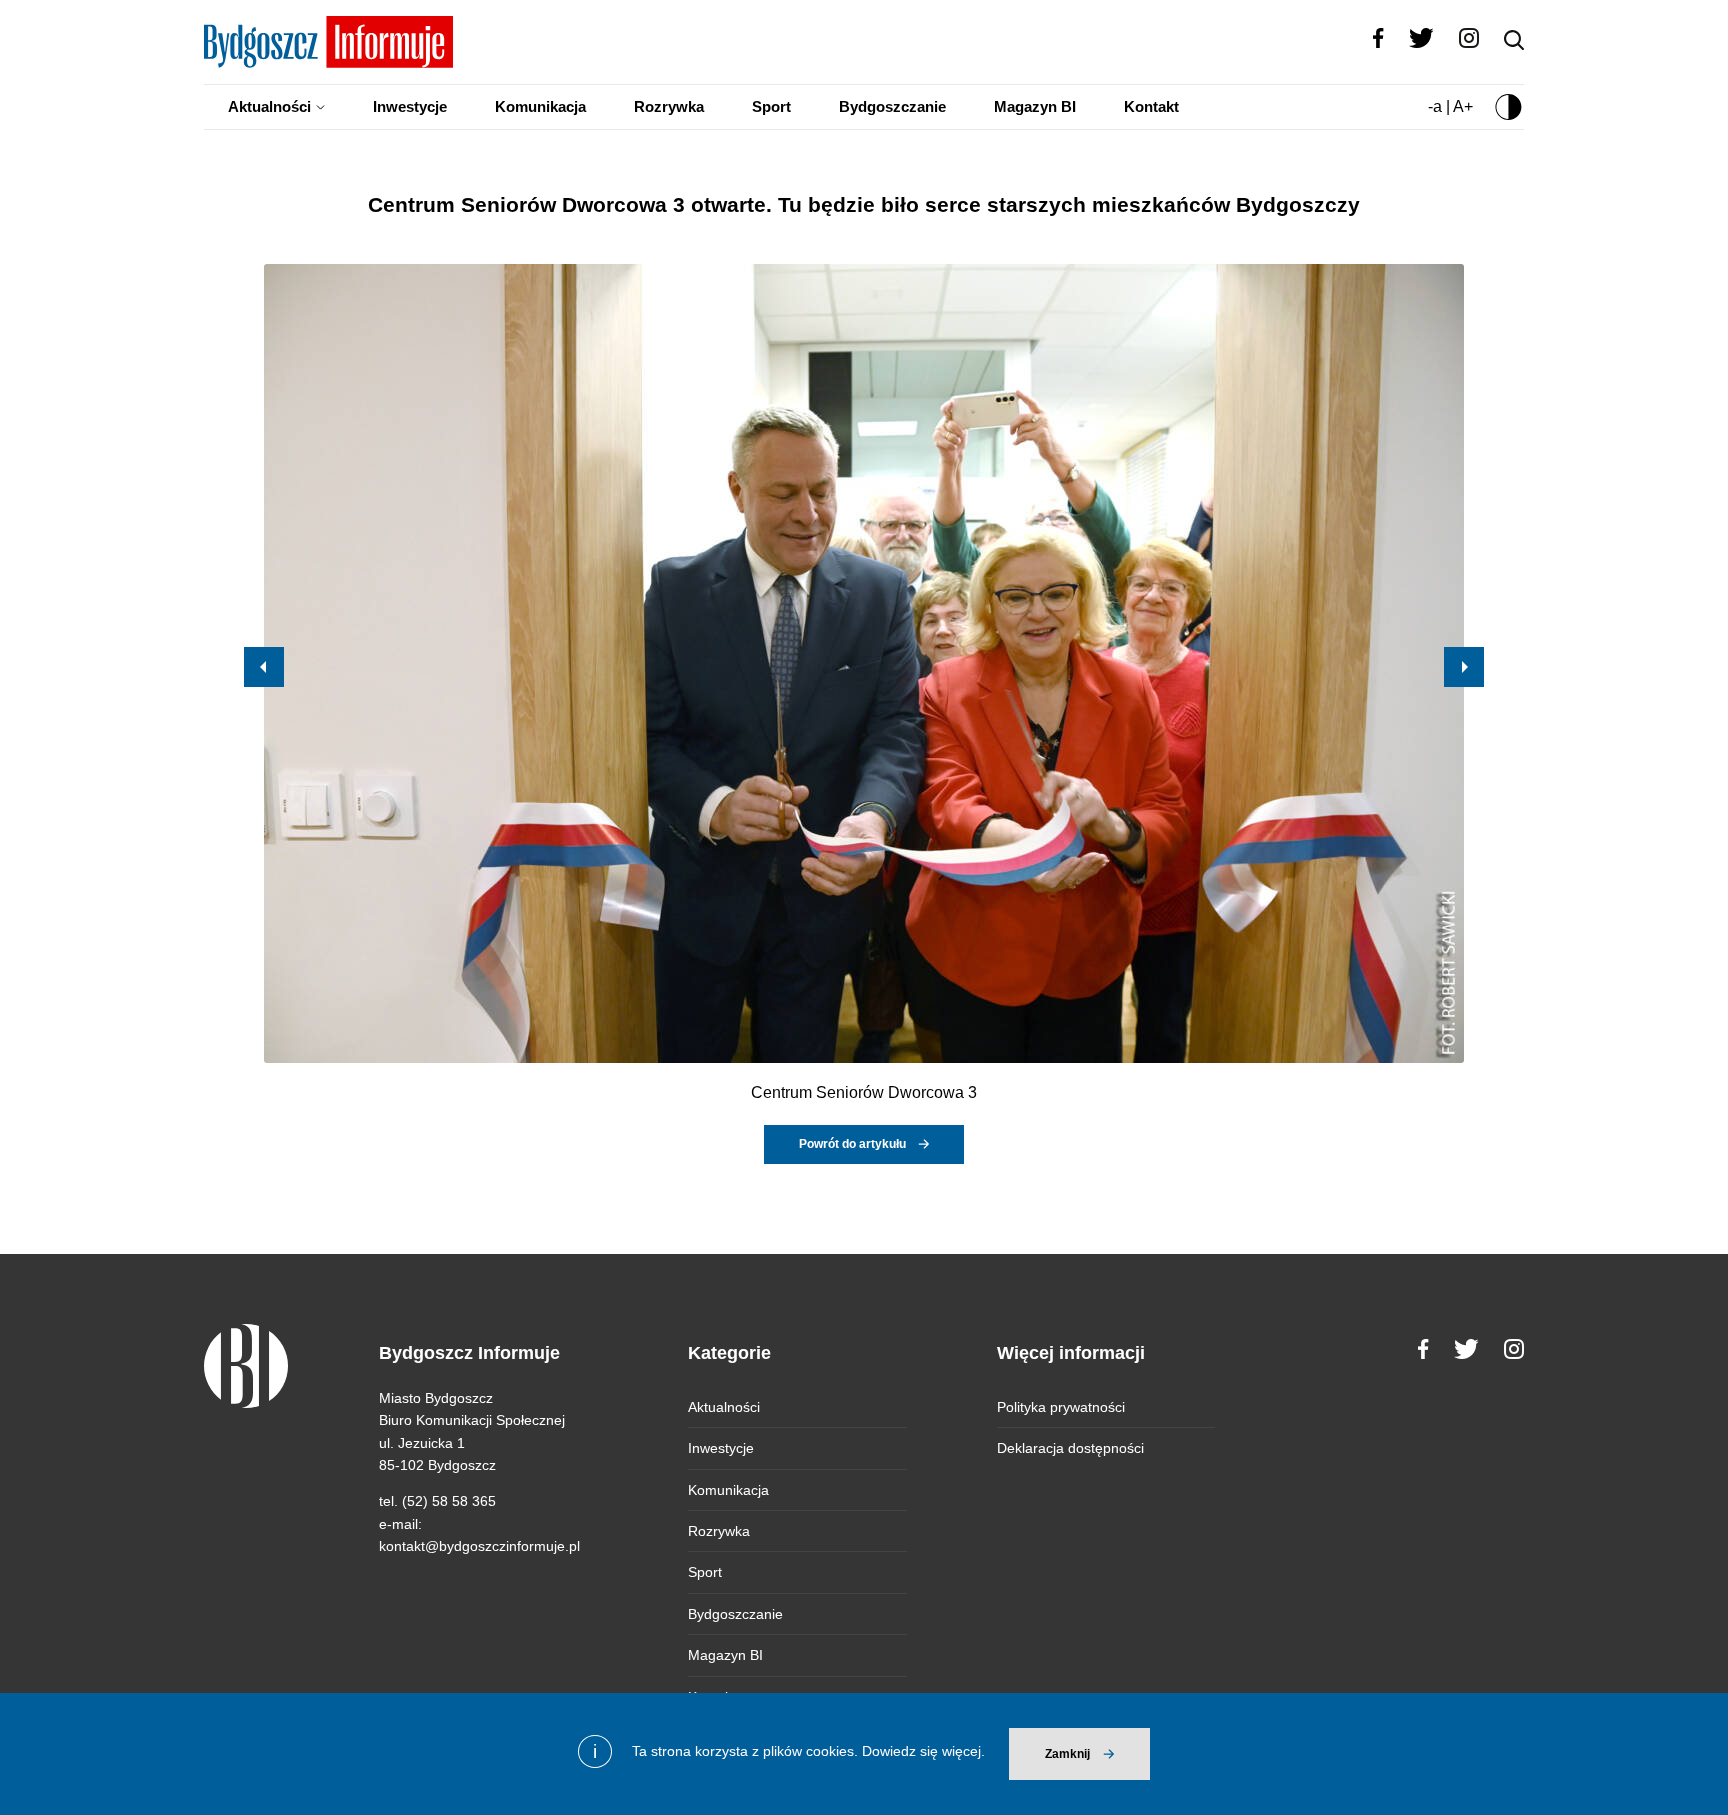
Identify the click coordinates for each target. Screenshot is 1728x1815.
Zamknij (1067, 1754)
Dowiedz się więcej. (923, 1751)
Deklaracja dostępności (1070, 1448)
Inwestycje (410, 106)
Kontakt (1151, 106)
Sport (771, 106)
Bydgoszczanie (892, 106)
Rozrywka (669, 106)
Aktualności (269, 106)
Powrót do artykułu (852, 1144)
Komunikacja (540, 106)
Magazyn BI (1035, 106)
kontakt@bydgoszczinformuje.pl (479, 1546)
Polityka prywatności (1061, 1407)
